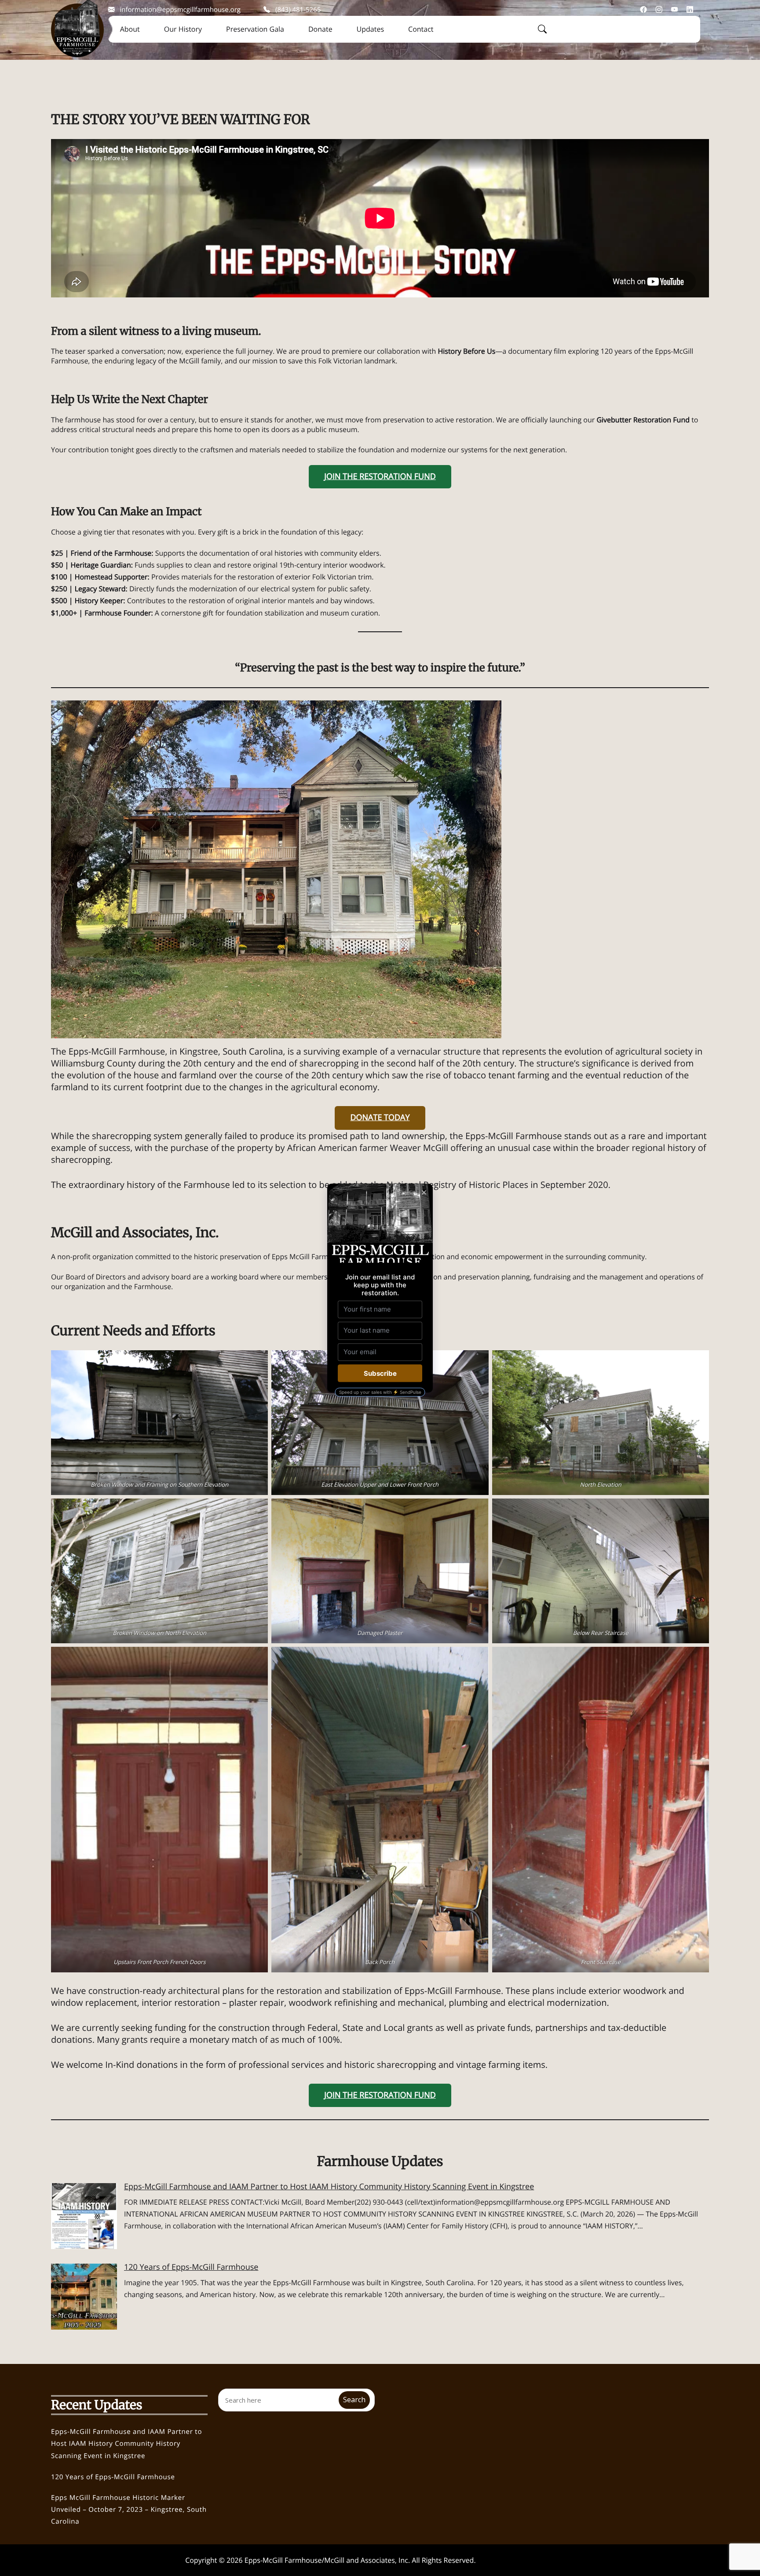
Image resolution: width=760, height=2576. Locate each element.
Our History (183, 29)
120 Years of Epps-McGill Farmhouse (191, 2267)
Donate (320, 29)
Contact (421, 29)
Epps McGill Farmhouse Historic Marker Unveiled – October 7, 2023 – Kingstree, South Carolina (129, 2510)
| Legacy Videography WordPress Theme (511, 2562)
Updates (370, 29)
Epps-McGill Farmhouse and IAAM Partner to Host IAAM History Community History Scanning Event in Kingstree (329, 2187)
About (130, 29)
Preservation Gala (255, 29)
